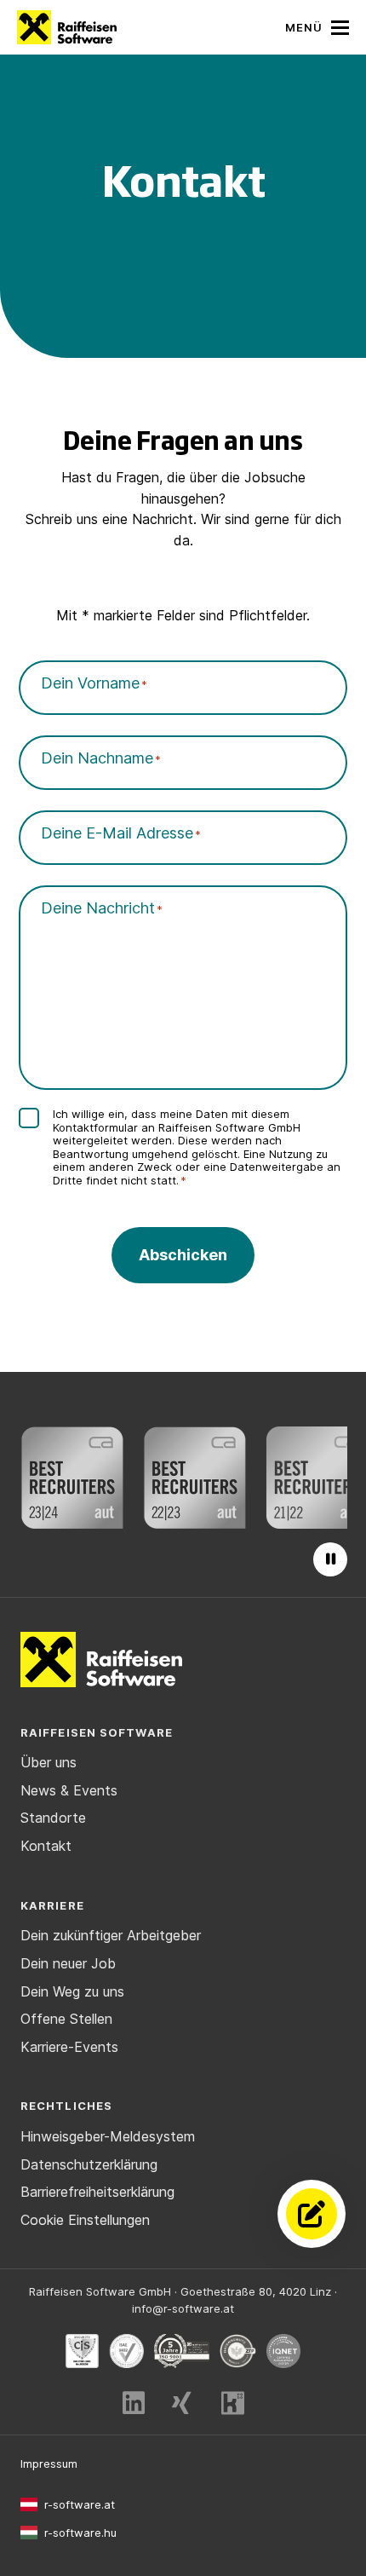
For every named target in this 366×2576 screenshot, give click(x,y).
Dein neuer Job (68, 1963)
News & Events (69, 1790)
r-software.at (80, 2504)
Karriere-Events (69, 2047)
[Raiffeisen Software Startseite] (67, 27)
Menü (304, 27)
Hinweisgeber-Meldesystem (108, 2136)
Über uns (49, 1762)
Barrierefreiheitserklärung (97, 2192)
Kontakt (46, 1846)
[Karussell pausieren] (330, 1559)
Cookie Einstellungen (85, 2220)
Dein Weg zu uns (72, 1991)
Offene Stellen (66, 2019)
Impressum (49, 2464)
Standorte (53, 1818)
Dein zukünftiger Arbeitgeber (111, 1935)
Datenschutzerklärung (89, 2164)
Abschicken (183, 1255)
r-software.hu (80, 2533)
